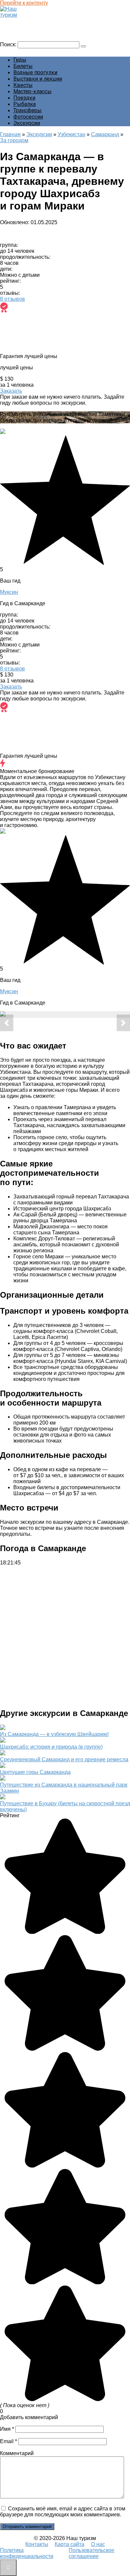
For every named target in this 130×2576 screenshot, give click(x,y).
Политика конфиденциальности (27, 2553)
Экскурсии (27, 123)
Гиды (20, 60)
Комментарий (17, 2453)
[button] (7, 1023)
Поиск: (9, 44)
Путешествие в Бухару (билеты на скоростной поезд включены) (65, 1806)
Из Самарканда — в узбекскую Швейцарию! (54, 1734)
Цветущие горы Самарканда (35, 1772)
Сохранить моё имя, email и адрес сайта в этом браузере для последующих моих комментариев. (63, 2512)
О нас (98, 2544)
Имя (7, 2429)
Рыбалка (24, 104)
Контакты (37, 2544)
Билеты (23, 66)
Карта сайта (69, 2544)
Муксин (9, 592)
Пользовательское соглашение (91, 2553)
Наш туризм (18, 21)
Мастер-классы (32, 91)
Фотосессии (28, 117)
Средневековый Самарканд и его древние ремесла (64, 1759)
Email (8, 2441)
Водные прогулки (35, 72)
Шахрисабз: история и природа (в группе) (51, 1747)
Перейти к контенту (24, 3)
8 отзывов (12, 299)
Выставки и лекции (38, 79)
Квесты (23, 85)
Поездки (24, 98)
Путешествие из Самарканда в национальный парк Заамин (64, 1788)
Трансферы (27, 110)
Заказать (11, 391)
